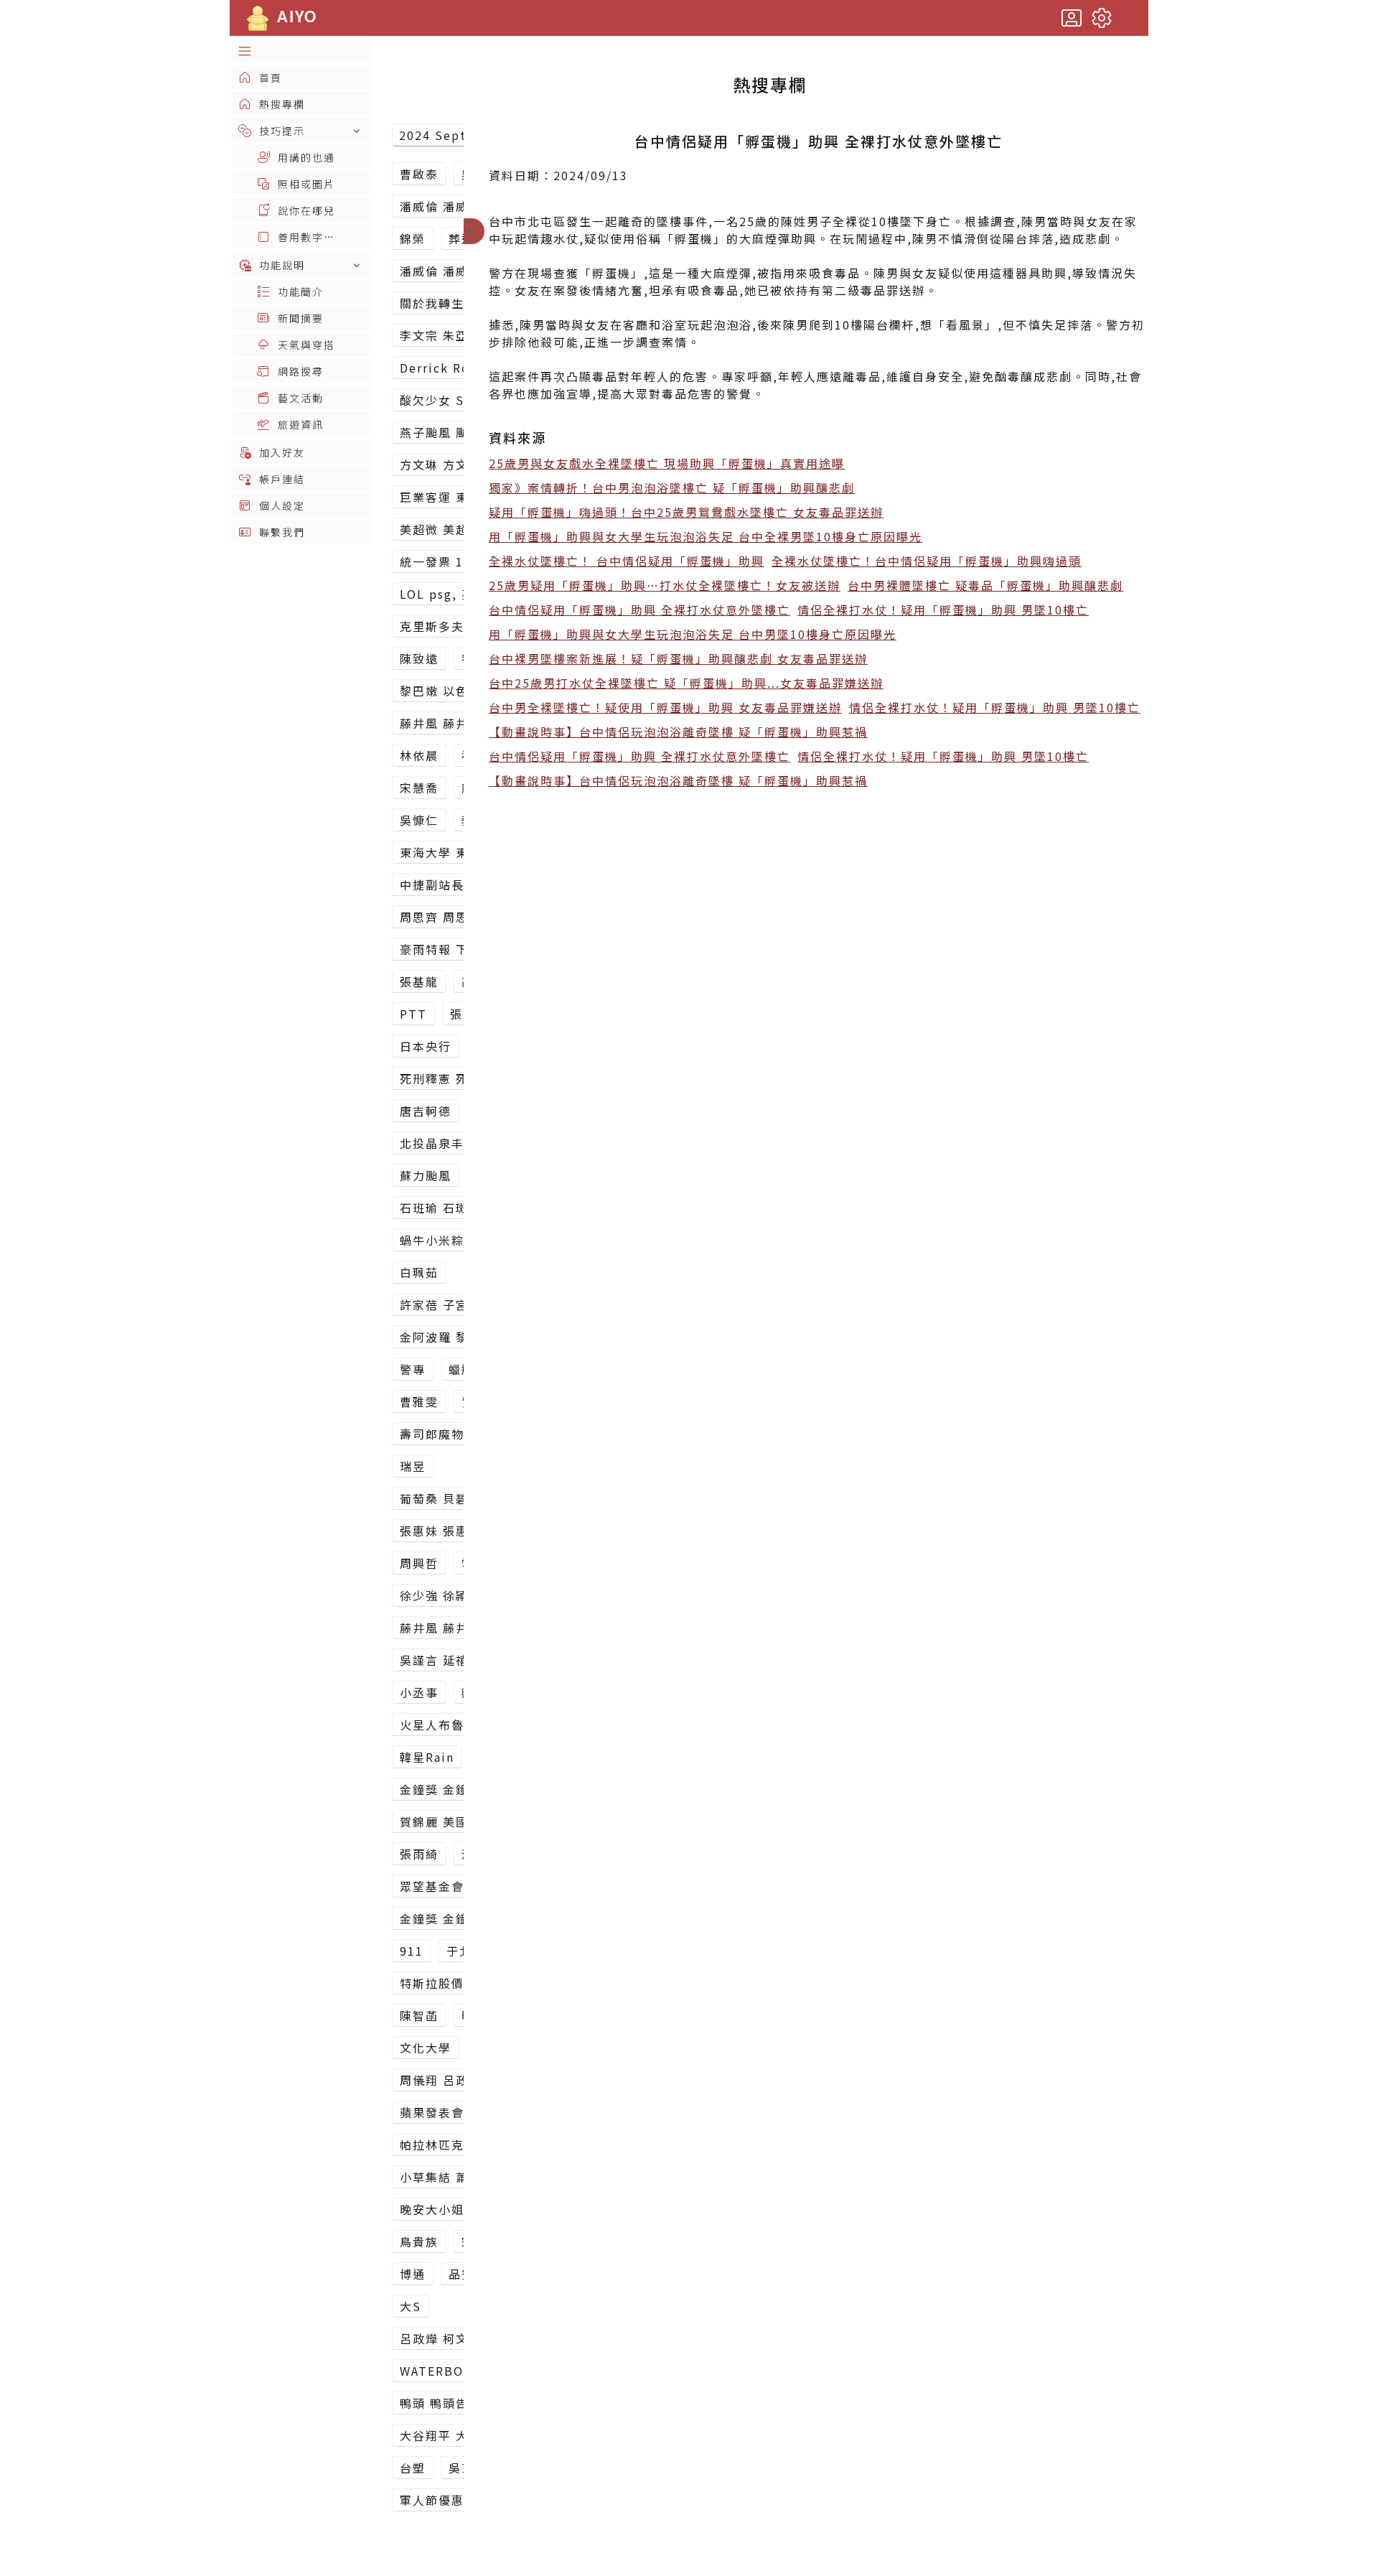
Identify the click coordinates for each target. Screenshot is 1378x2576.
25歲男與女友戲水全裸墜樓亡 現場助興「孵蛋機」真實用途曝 (667, 463)
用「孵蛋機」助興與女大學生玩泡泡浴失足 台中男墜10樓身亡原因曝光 (693, 634)
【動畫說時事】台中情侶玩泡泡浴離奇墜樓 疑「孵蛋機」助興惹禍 (678, 732)
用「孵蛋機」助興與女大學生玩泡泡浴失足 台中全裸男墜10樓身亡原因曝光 (706, 536)
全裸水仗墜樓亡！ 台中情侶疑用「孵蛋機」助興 (627, 561)
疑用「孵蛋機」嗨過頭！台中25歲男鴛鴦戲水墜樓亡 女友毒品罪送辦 (686, 512)
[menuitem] (301, 51)
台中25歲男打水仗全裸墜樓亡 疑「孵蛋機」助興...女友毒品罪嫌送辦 (686, 683)
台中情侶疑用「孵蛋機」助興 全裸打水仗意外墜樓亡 (639, 610)
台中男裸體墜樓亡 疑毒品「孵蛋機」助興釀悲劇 (985, 585)
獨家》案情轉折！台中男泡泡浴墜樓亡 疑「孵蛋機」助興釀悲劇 (672, 487)
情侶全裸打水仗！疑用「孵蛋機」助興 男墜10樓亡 (943, 610)
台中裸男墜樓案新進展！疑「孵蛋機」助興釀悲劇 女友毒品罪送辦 (678, 658)
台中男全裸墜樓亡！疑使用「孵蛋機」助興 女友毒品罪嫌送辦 (665, 707)
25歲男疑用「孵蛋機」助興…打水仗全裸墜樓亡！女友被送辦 (665, 585)
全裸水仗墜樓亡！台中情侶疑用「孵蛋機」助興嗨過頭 (927, 561)
